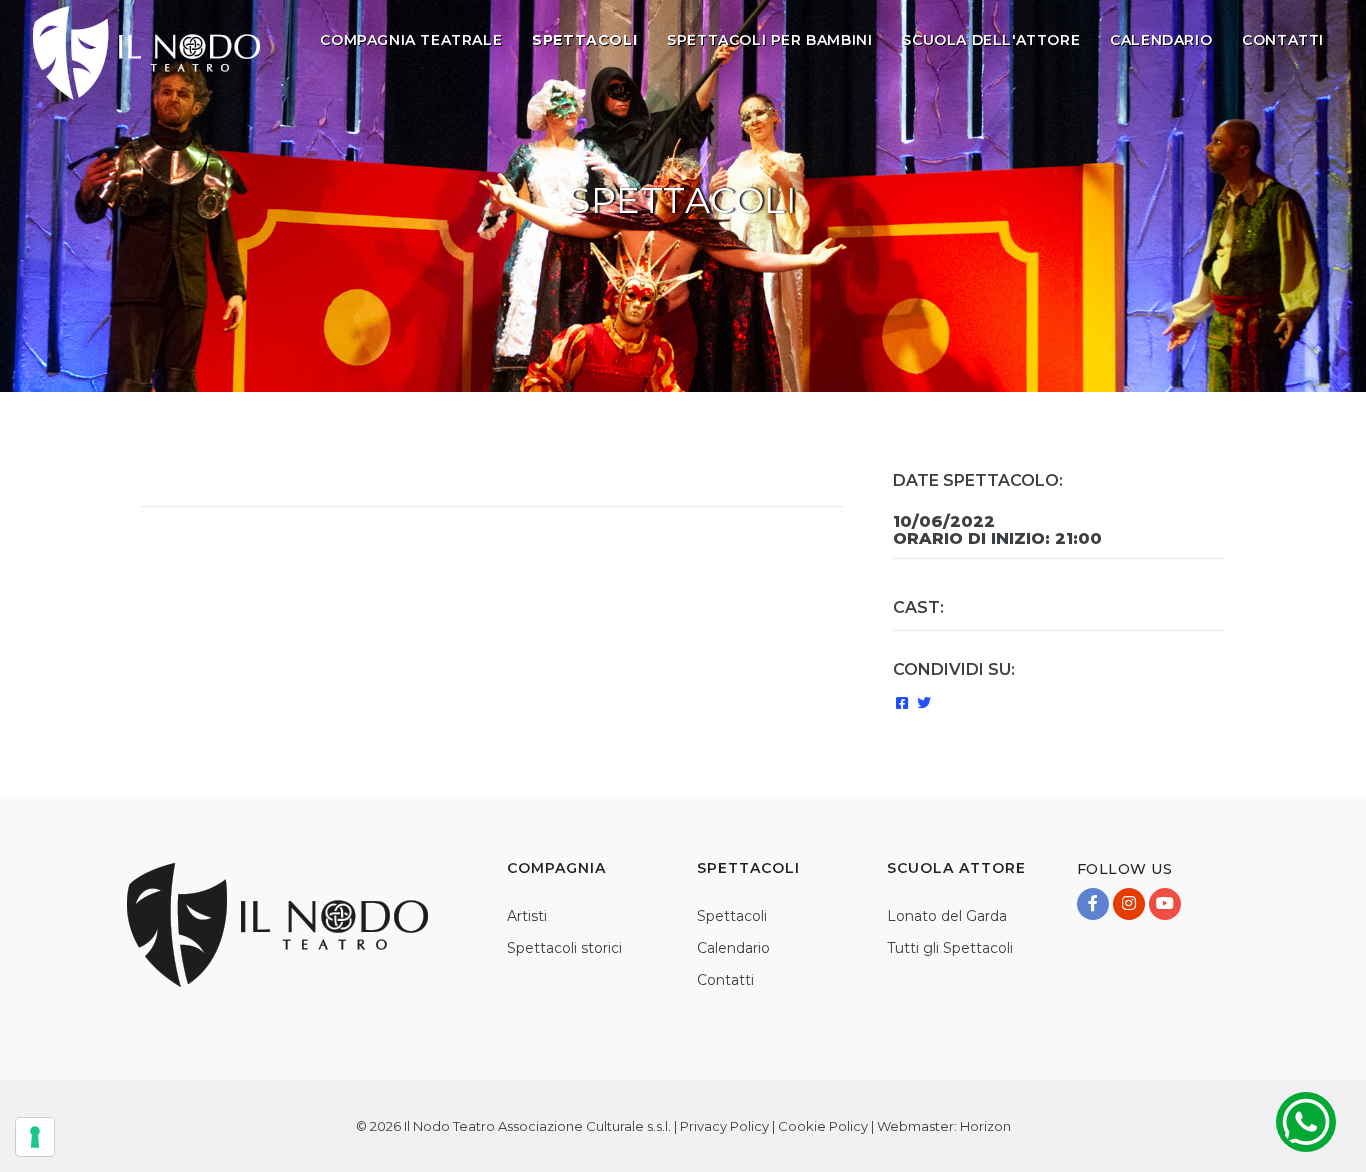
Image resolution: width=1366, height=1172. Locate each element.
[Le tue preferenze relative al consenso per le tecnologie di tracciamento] (35, 1137)
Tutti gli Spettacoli (950, 948)
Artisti (527, 916)
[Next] (823, 469)
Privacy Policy (724, 1126)
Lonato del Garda (947, 916)
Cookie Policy (823, 1126)
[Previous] (161, 469)
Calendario (1161, 40)
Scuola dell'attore (991, 40)
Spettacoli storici (564, 948)
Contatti (1283, 40)
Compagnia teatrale (411, 40)
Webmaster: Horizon (944, 1126)
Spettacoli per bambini (769, 40)
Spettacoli (732, 916)
